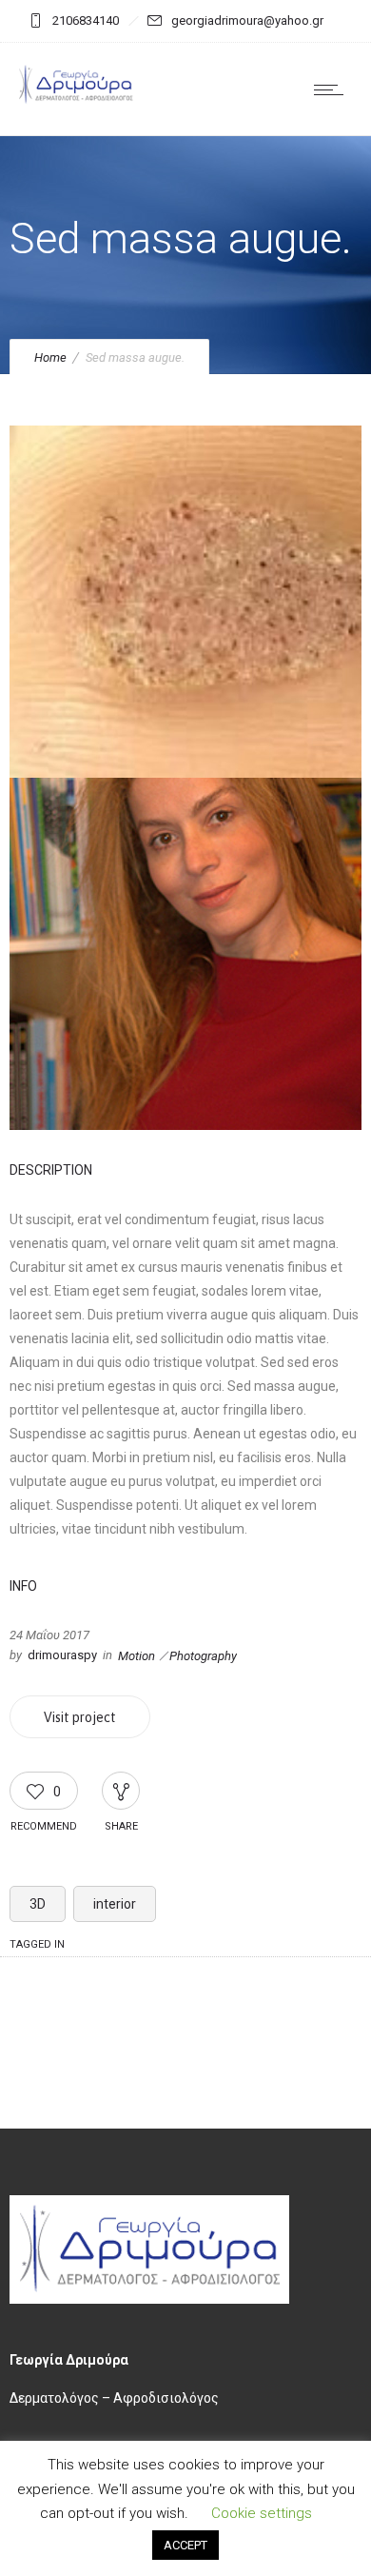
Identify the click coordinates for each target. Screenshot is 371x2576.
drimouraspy (62, 1655)
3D (38, 1904)
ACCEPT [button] (185, 2545)
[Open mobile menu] (333, 89)
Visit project (80, 1717)
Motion (137, 1656)
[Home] (76, 102)
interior (115, 1904)
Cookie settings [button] (262, 2513)
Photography (203, 1656)
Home (50, 357)
